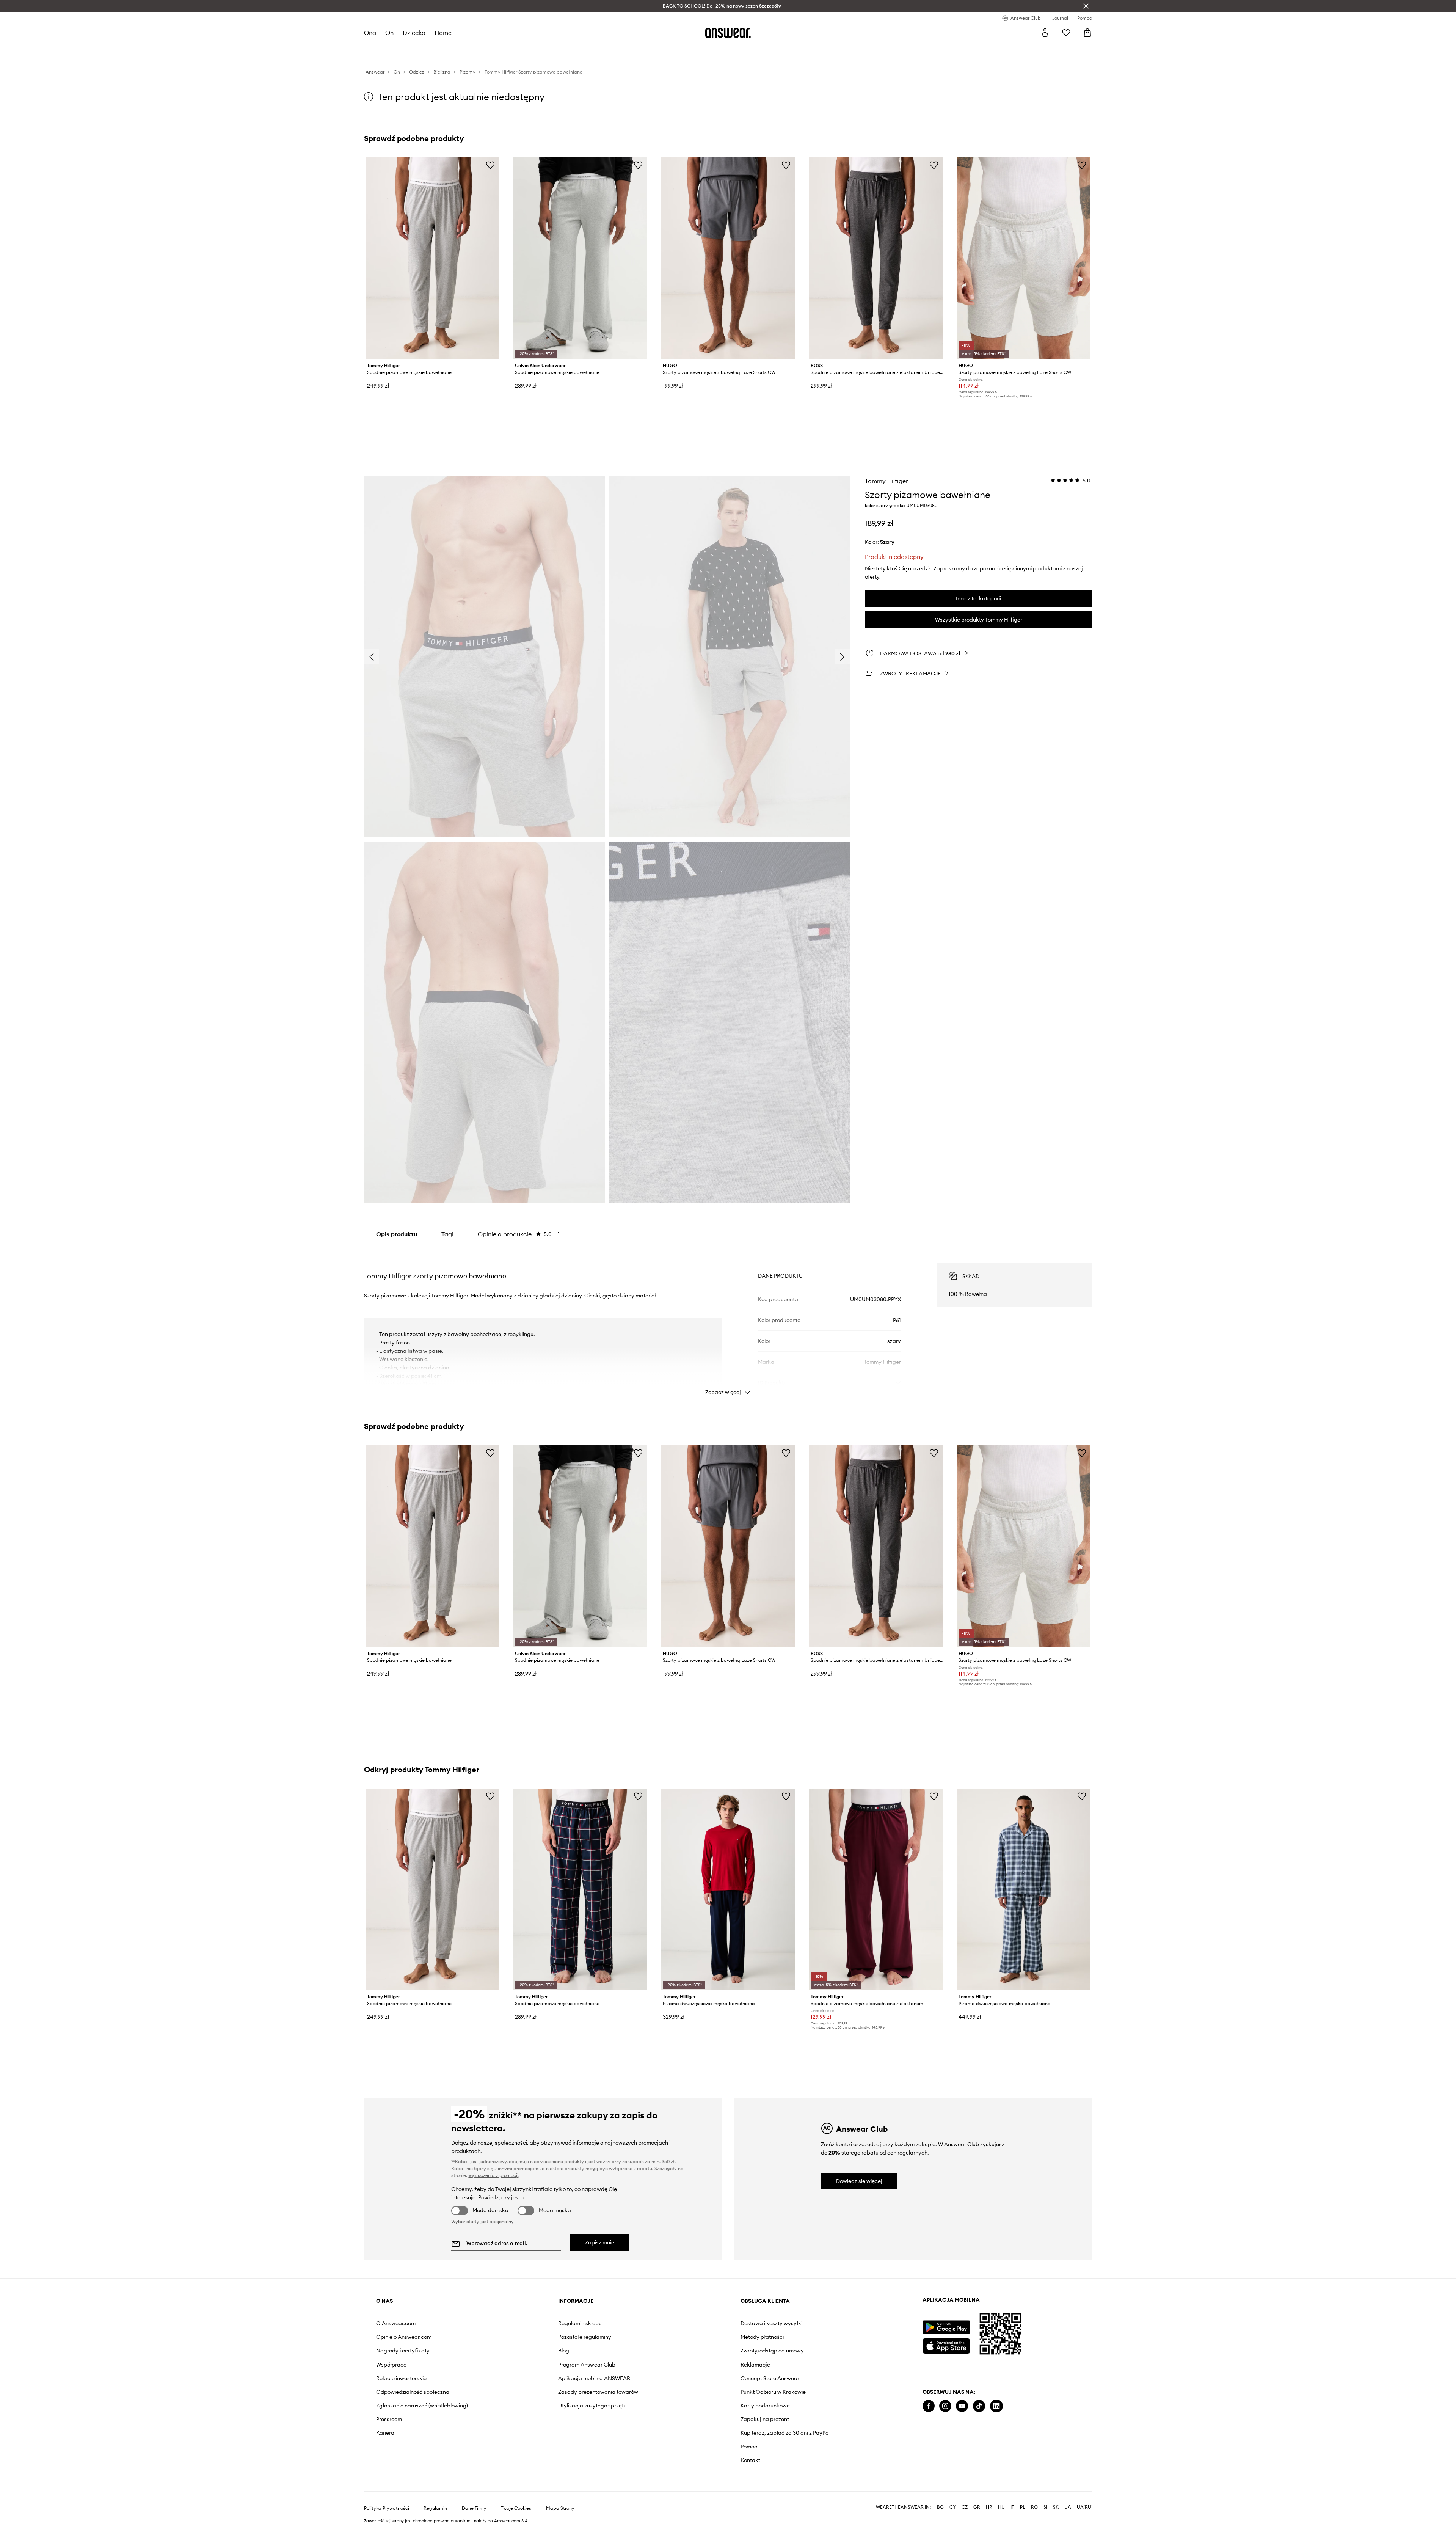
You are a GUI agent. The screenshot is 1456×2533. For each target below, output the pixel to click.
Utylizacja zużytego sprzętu (592, 2406)
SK (1056, 2507)
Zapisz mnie (600, 2242)
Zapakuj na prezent (765, 2419)
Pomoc (749, 2447)
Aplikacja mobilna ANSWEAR (594, 2378)
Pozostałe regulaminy (585, 2337)
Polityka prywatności (387, 2508)
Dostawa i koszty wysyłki (771, 2323)
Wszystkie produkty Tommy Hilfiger (979, 620)
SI (1045, 2507)
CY (953, 2507)
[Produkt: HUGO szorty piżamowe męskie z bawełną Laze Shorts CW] (728, 258)
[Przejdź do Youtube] (962, 2406)
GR (977, 2507)
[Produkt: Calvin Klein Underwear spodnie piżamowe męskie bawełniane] (580, 258)
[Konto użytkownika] (1045, 33)
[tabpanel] (728, 1322)
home (443, 33)
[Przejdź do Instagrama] (945, 2406)
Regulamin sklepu (580, 2323)
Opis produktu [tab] (397, 1234)
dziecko (414, 33)
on (389, 33)
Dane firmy (474, 2508)
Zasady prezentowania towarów (598, 2392)
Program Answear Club (587, 2365)
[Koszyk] (1087, 33)
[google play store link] (946, 2327)
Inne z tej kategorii (978, 598)
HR (989, 2507)
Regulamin (435, 2508)
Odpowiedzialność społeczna (413, 2392)
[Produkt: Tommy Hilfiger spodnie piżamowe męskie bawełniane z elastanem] (876, 1889)
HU (1001, 2507)
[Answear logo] (728, 33)
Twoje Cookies (516, 2508)
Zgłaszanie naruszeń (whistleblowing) (422, 2406)
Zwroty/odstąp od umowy (772, 2351)
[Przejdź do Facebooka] (929, 2406)
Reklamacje (755, 2365)
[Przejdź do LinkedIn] (996, 2406)
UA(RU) (1085, 2507)
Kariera (385, 2433)
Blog (564, 2351)
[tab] (519, 1234)
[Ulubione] (1066, 33)
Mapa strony (560, 2508)
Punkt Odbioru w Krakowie (773, 2392)
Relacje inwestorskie (401, 2378)
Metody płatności (762, 2337)
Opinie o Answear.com (404, 2337)
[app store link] (946, 2345)
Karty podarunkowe (765, 2406)
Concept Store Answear (770, 2378)
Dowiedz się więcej (859, 2181)
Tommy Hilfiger (886, 481)
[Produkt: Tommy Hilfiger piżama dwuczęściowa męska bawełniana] (728, 1889)
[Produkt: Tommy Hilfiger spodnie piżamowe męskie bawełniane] (432, 258)
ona (370, 33)
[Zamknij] (1086, 6)
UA (1068, 2507)
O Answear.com (396, 2323)
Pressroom (389, 2419)
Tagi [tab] (447, 1234)
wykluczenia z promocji (493, 2175)
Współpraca (391, 2365)
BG (940, 2507)
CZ (965, 2507)
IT (1012, 2507)
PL (1023, 2507)
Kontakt (750, 2460)
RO (1034, 2507)
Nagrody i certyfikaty (403, 2351)
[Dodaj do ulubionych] (490, 165)
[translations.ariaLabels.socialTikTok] (979, 2406)
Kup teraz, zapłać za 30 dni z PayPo (784, 2433)
